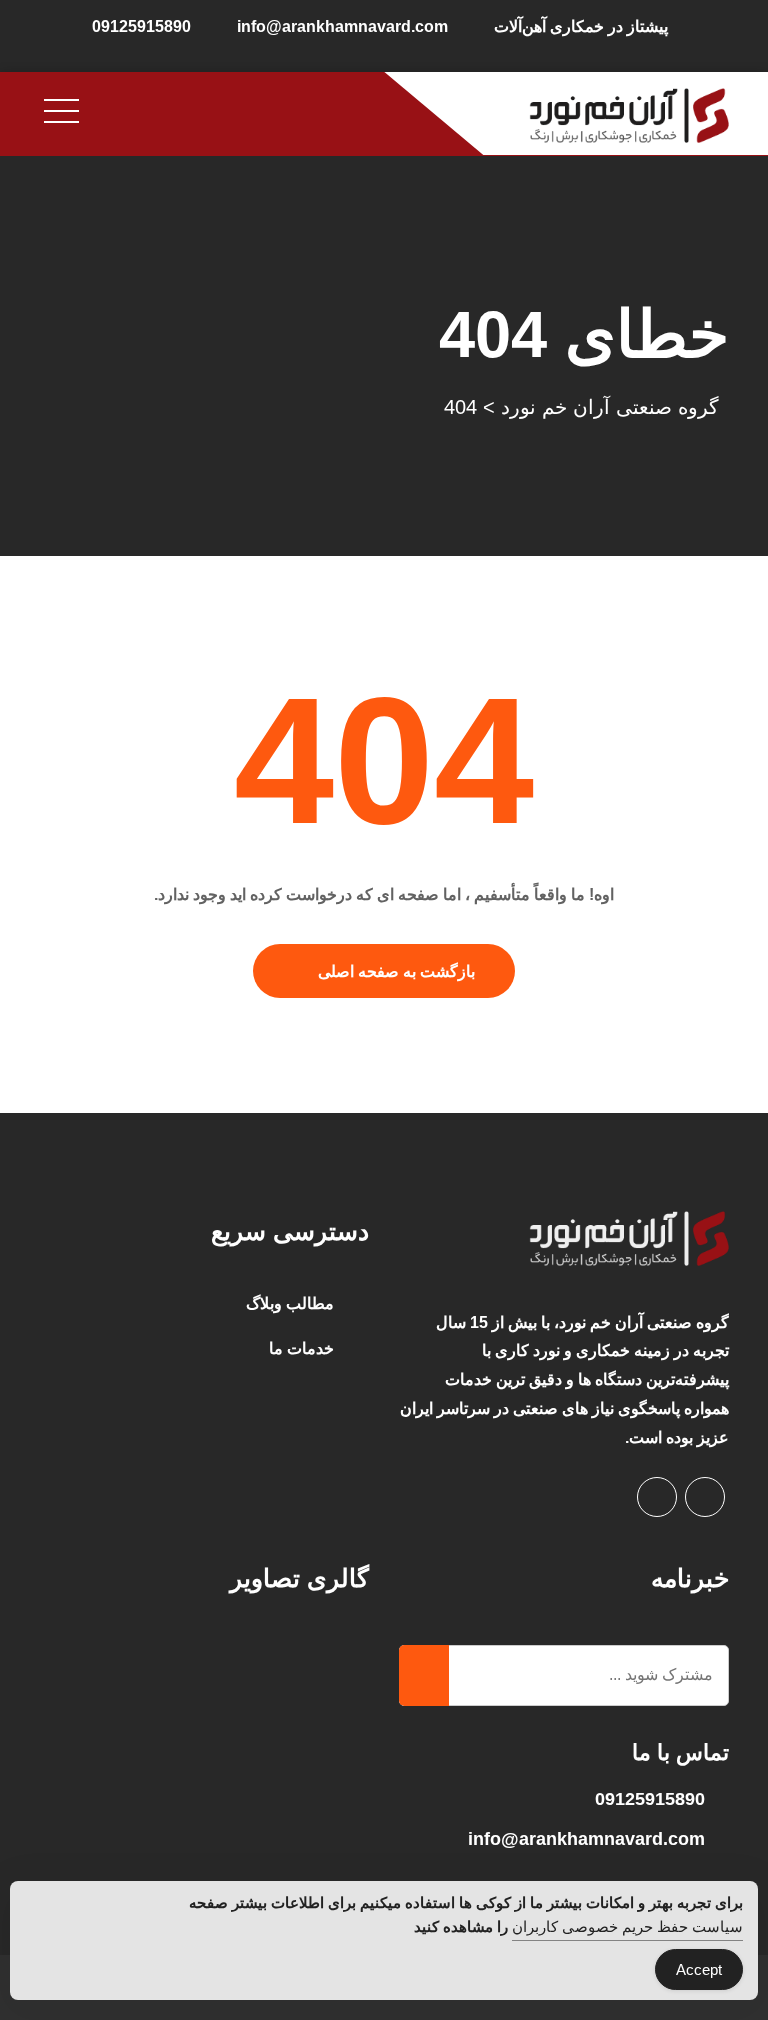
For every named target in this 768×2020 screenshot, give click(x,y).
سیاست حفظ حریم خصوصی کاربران (627, 1926)
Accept (699, 1969)
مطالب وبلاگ (290, 1303)
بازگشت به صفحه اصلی (396, 971)
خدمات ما (301, 1348)
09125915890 (141, 26)
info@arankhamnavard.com (342, 26)
